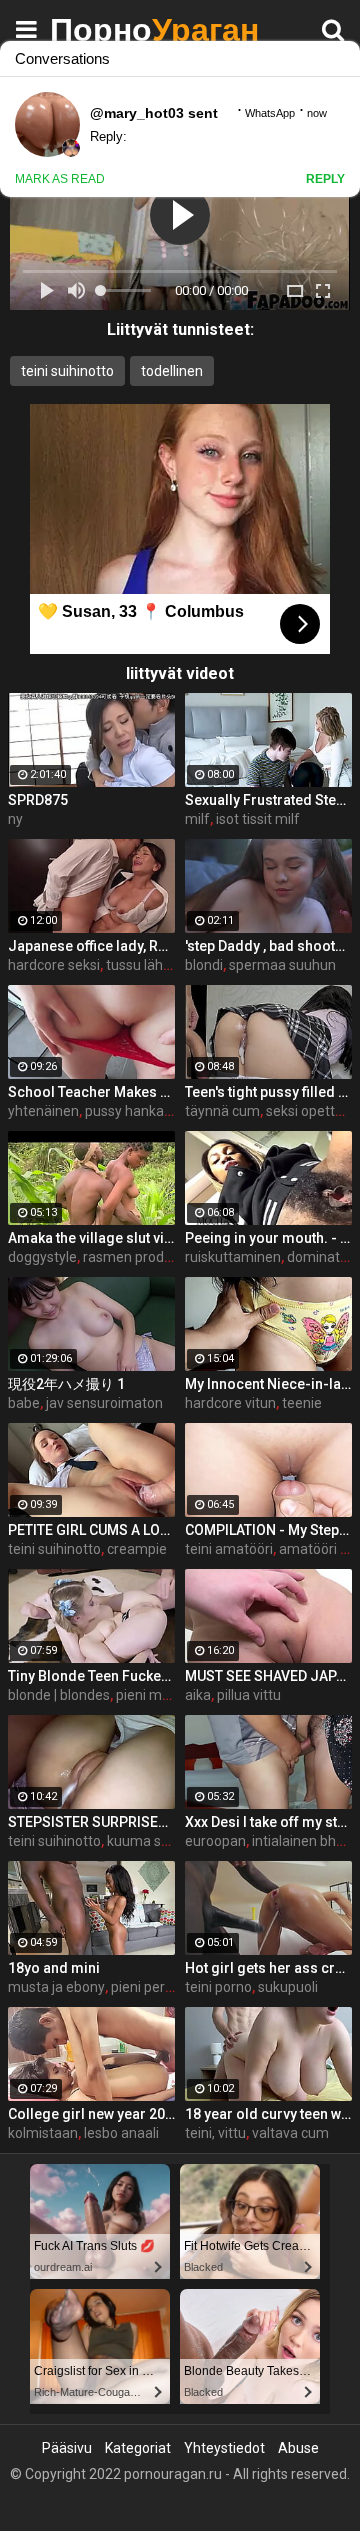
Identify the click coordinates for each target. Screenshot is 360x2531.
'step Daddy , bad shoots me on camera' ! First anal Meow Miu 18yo (268, 946)
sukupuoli (288, 1987)
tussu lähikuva (151, 965)
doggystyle (42, 1257)
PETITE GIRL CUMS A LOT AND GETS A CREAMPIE (91, 1530)
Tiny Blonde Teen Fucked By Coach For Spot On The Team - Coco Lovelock (91, 1676)
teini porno (218, 1987)
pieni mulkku (155, 1695)
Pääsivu (67, 2448)
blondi (204, 965)
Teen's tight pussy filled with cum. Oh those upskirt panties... (268, 1092)
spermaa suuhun (282, 965)
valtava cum (290, 2133)
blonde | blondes (59, 1695)
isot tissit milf (258, 819)
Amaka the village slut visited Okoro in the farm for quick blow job (91, 1238)
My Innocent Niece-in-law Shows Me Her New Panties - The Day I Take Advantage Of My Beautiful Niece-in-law (268, 1384)
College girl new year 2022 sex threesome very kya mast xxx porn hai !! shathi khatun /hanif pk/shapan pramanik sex (91, 2114)
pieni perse (145, 1987)
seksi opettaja (310, 1111)
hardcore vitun (230, 1403)
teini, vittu (215, 2133)
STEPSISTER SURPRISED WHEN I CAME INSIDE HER (91, 1822)
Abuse (298, 2448)
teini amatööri (229, 1549)
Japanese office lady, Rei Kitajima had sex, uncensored (91, 946)
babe (24, 1403)
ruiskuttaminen (233, 1257)
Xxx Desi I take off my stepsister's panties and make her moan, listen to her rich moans (268, 1822)
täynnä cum (222, 1111)
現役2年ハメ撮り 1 (66, 1384)
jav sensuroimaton (104, 1403)
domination (323, 1257)
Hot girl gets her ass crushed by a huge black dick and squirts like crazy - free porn (268, 1968)
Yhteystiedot (224, 2448)
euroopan (215, 1841)
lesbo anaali (121, 2133)
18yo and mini (54, 1968)
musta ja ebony (56, 1987)
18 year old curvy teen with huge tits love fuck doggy (268, 2114)
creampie (137, 1549)
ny (15, 819)
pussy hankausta (138, 1111)
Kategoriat (138, 2448)
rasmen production (143, 1257)
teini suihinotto (67, 371)
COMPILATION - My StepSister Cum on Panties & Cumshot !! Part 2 (268, 1530)
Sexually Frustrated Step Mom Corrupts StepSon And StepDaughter (268, 800)
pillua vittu (249, 1695)
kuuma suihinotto (162, 1841)
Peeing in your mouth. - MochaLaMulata (268, 1238)
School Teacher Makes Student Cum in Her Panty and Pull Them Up (91, 1092)
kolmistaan (43, 2133)
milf (197, 819)
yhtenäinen (43, 1111)
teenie (302, 1403)
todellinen (172, 371)
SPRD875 (38, 800)
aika (198, 1695)
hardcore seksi (54, 965)
